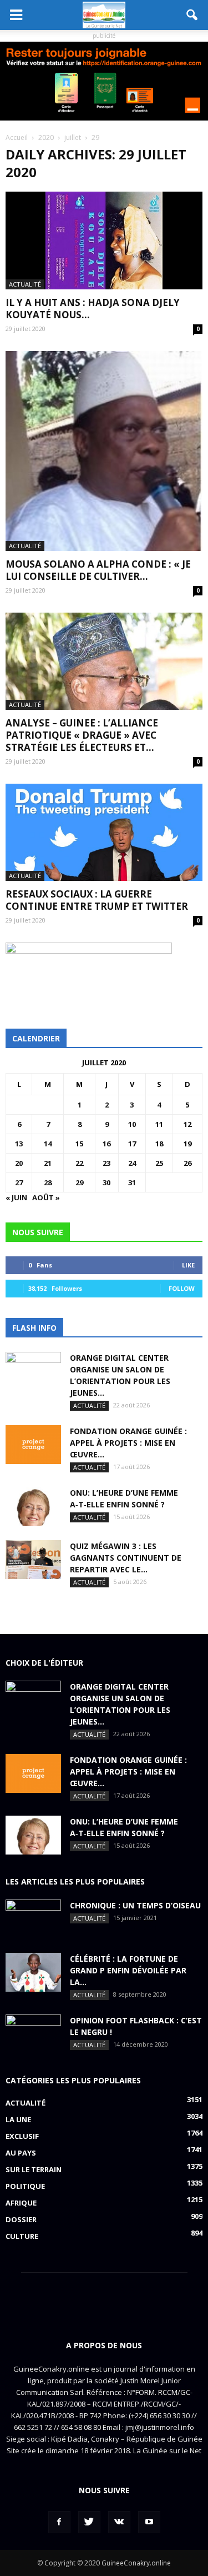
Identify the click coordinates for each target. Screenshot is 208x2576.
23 (106, 1163)
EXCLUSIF (22, 2136)
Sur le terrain (34, 2169)
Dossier (21, 2219)
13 (19, 1144)
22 (79, 1163)
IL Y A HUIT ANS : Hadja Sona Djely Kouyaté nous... (93, 309)
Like (188, 1265)
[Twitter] (89, 2522)
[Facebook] (59, 2522)
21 (48, 1163)
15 (79, 1144)
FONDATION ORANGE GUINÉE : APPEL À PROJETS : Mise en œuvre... (128, 1443)
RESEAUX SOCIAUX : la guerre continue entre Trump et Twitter (97, 900)
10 (132, 1124)
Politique (25, 2186)
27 (19, 1182)
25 (159, 1163)
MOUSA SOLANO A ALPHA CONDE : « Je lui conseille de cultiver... (98, 570)
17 (132, 1144)
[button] (192, 15)
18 (159, 1144)
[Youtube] (149, 2522)
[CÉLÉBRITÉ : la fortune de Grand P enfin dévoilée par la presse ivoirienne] (33, 1972)
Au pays (21, 2153)
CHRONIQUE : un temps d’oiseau (135, 1905)
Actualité (25, 284)
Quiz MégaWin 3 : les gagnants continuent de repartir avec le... (126, 1558)
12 (187, 1124)
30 (106, 1182)
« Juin (16, 1197)
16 (106, 1144)
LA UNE (18, 2119)
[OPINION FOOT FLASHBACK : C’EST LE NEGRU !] (33, 2034)
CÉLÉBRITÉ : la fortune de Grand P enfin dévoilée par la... (128, 1970)
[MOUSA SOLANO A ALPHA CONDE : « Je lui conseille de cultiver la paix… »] (104, 451)
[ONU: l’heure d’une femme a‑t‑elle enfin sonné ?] (33, 1506)
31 (132, 1182)
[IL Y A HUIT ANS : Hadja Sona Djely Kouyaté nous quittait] (104, 240)
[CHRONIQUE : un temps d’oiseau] (33, 1919)
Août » (46, 1197)
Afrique (21, 2203)
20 (19, 1163)
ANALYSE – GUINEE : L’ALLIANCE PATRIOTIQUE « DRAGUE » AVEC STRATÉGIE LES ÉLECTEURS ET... (82, 735)
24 (132, 1163)
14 (48, 1144)
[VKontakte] (119, 2522)
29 (79, 1182)
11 (159, 1124)
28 (48, 1182)
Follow (182, 1288)
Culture (22, 2236)
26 (187, 1163)
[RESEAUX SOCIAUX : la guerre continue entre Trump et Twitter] (104, 832)
